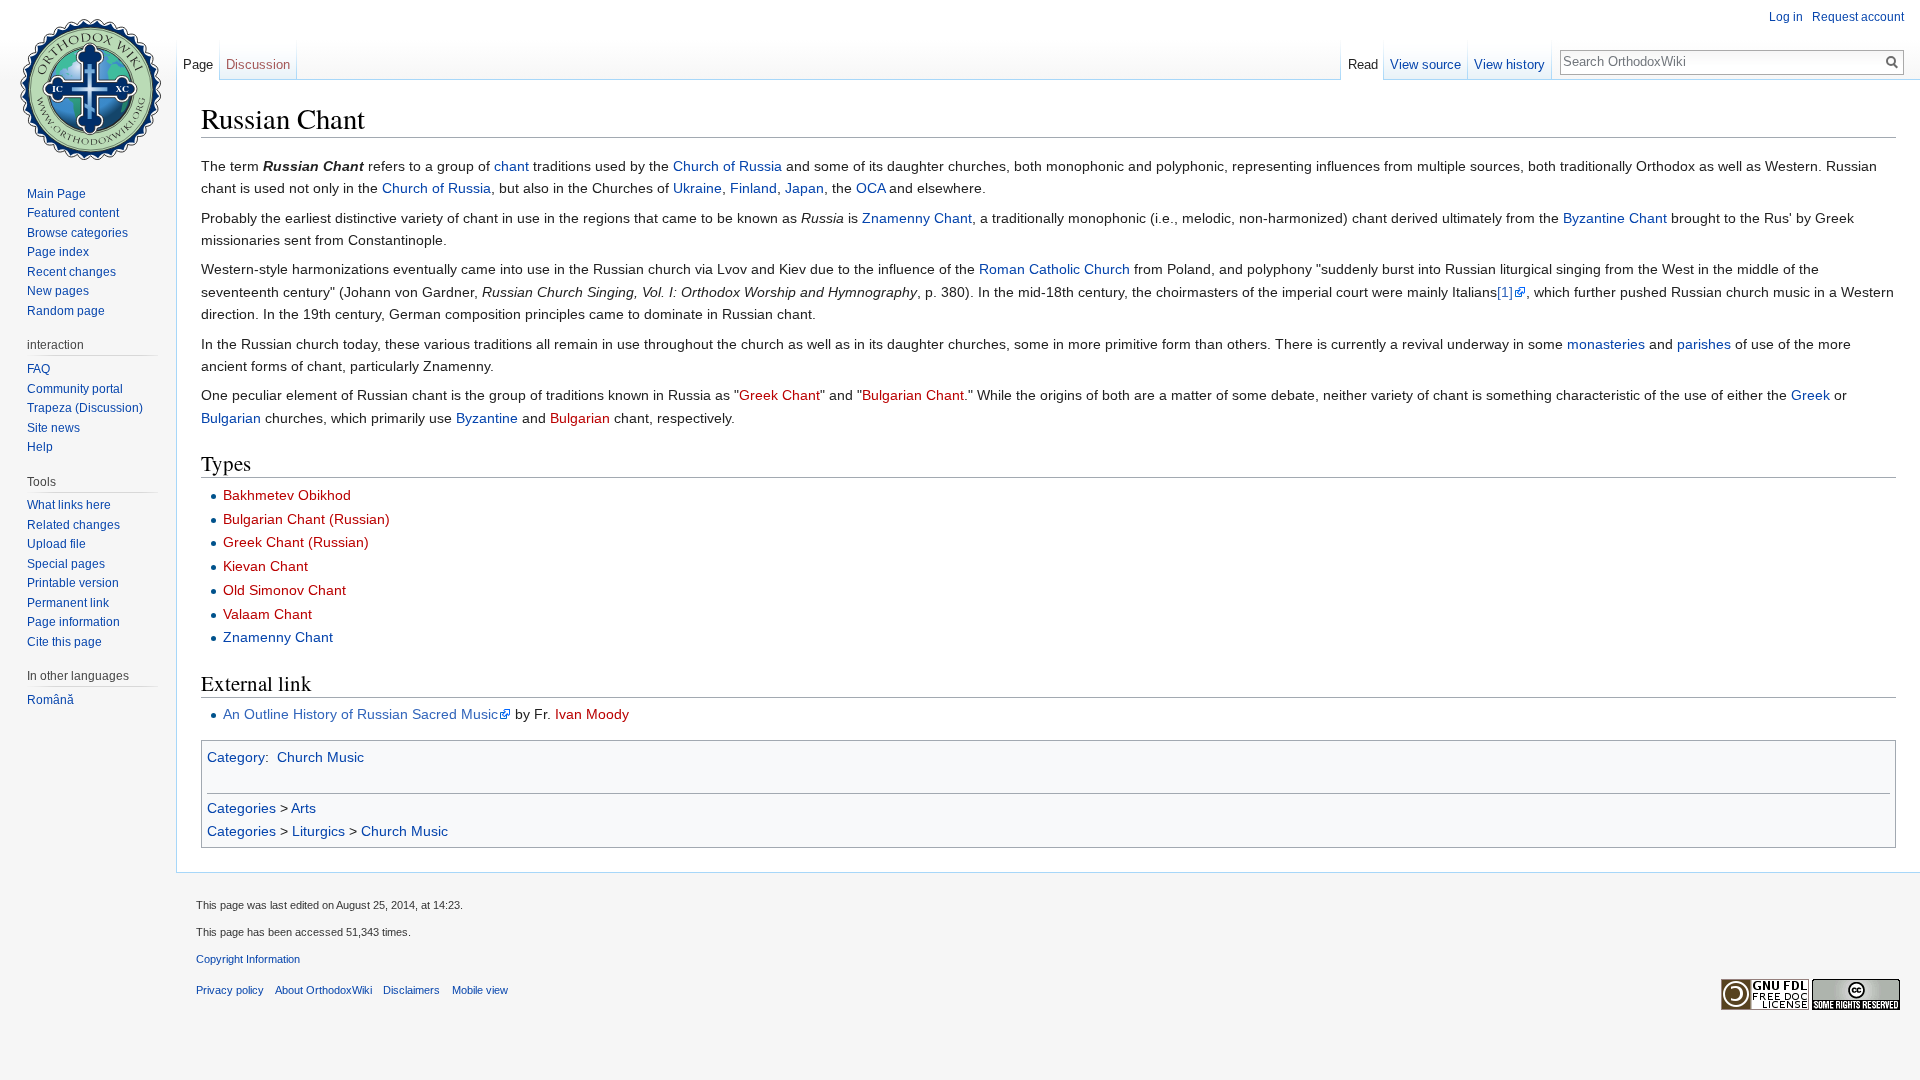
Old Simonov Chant (284, 590)
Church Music (320, 757)
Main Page (56, 194)
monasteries (1606, 344)
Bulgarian (231, 418)
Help (40, 447)
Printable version (73, 583)
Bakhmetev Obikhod (287, 495)
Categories (241, 808)
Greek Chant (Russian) (296, 542)
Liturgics (318, 831)
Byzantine (487, 418)
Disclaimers (411, 990)
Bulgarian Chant (913, 395)
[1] (1505, 292)
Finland (753, 188)
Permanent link (68, 603)
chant (511, 166)
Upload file (56, 544)
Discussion (258, 64)
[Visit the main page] (88, 80)
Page (198, 64)
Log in (1786, 17)
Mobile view (480, 990)
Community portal (75, 389)
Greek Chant (779, 395)
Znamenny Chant (917, 218)
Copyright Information (248, 959)
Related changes (73, 525)
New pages (58, 291)
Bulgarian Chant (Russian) (306, 519)
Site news (53, 428)
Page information (73, 622)
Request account (1858, 17)
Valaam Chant (267, 614)
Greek (1810, 395)
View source (1425, 64)
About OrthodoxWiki (323, 990)
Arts (303, 808)
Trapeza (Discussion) (85, 408)
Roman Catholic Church (1054, 269)
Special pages (66, 564)
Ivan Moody (592, 714)
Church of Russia (727, 166)
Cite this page (64, 642)
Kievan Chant (265, 566)
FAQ (38, 369)
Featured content (73, 213)
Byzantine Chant (1615, 218)
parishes (1704, 344)
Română (50, 700)
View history (1509, 64)
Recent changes (71, 272)
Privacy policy (230, 990)
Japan (804, 188)
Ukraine (697, 188)
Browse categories (77, 233)
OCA (870, 188)
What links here (69, 505)
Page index (58, 252)
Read (1363, 64)
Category (236, 757)
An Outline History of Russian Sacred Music (360, 714)
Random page (66, 311)
